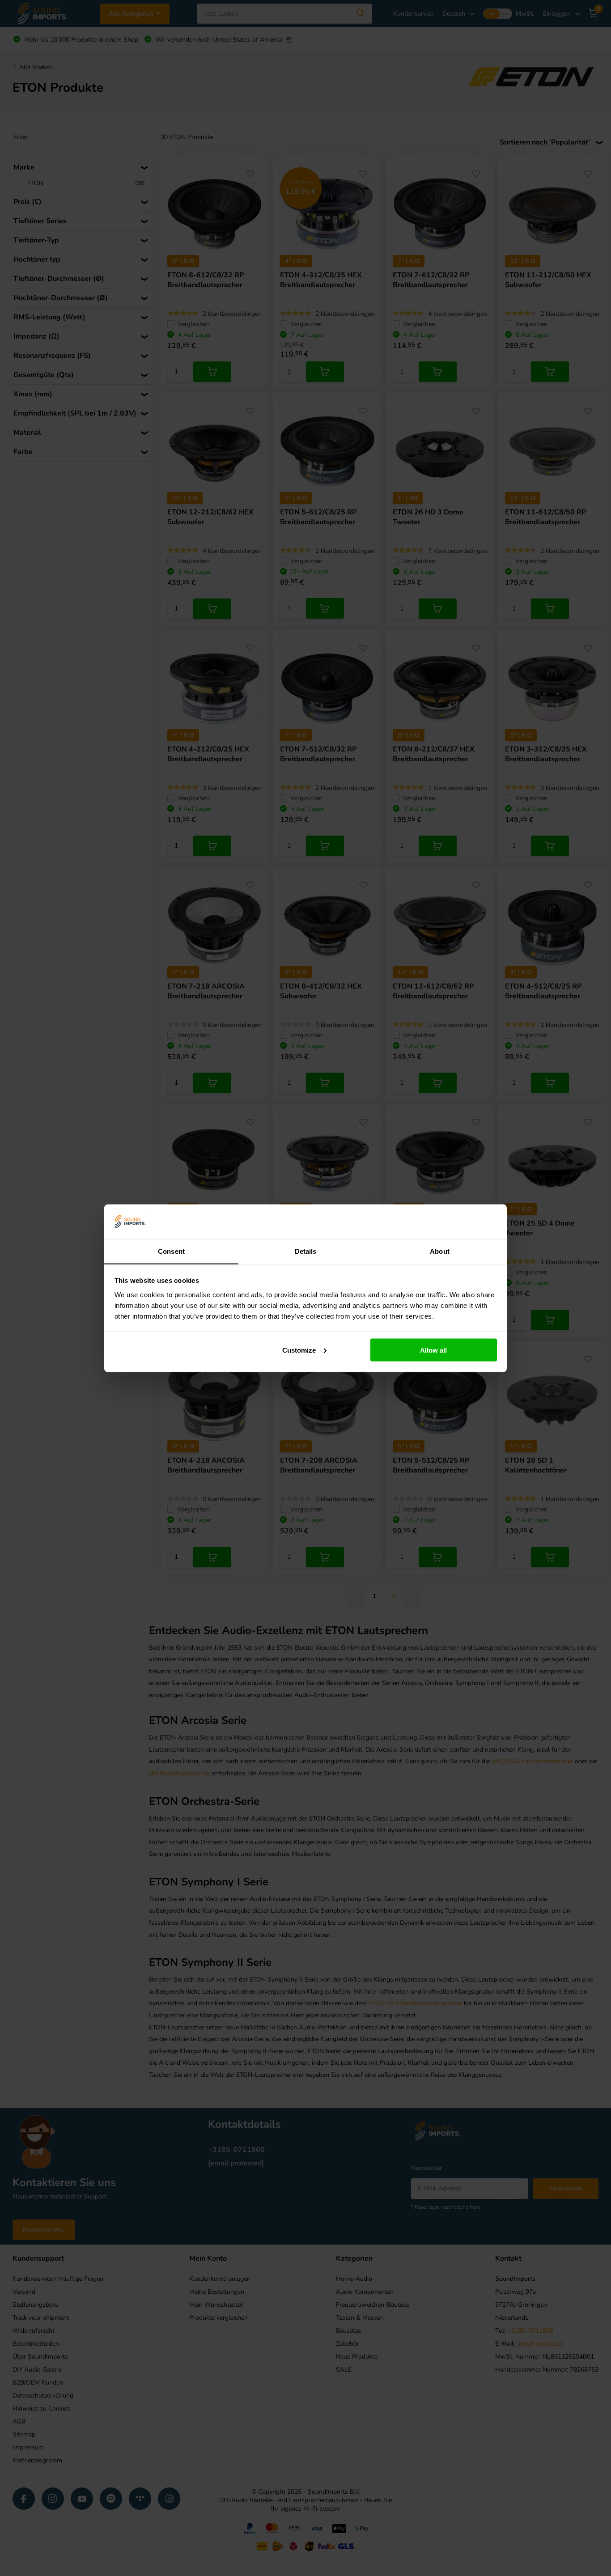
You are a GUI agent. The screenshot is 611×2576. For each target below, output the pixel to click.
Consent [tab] (171, 1251)
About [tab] (440, 1251)
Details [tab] (306, 1251)
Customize (299, 1350)
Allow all (433, 1350)
